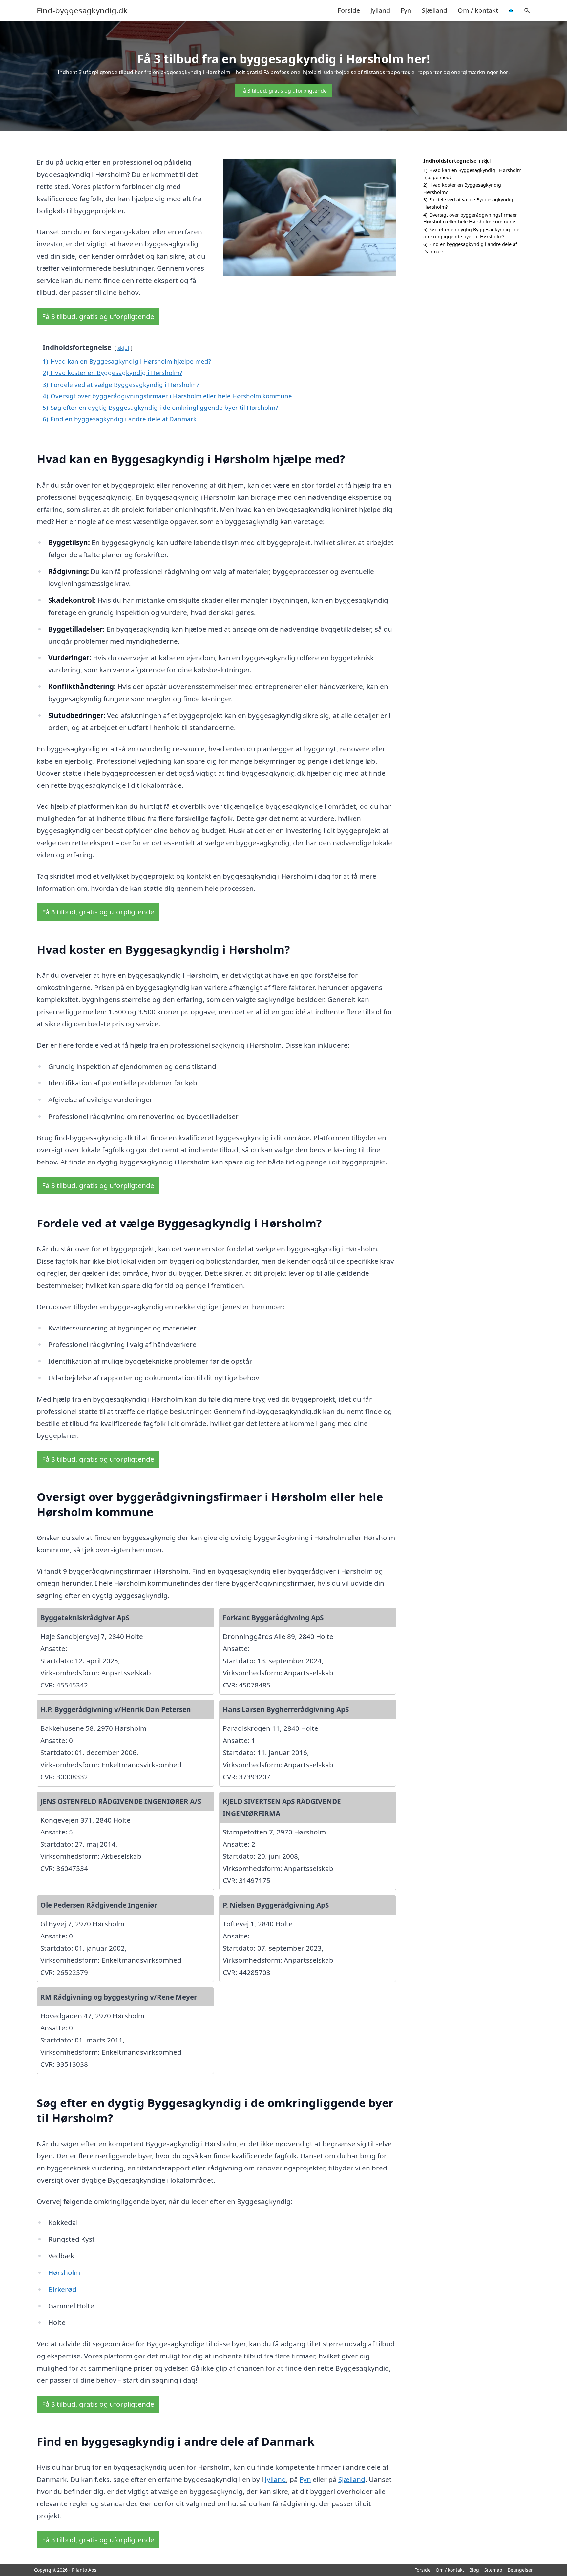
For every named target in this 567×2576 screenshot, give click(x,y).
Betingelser (520, 2570)
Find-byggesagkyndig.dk (82, 10)
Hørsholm (64, 2272)
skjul (123, 348)
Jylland (380, 10)
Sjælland (434, 10)
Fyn (406, 10)
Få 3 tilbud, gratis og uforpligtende (284, 91)
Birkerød (62, 2289)
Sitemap (493, 2570)
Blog (474, 2570)
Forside (349, 10)
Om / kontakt (478, 10)
